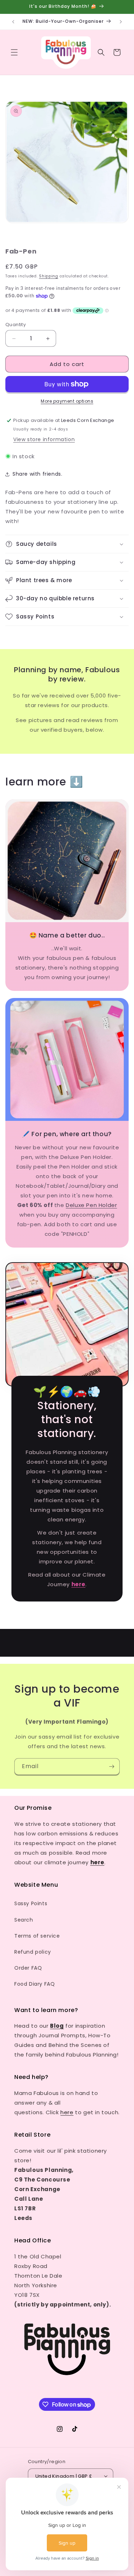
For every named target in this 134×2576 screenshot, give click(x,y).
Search (24, 1920)
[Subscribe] (111, 1767)
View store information (44, 439)
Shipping (49, 276)
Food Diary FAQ (34, 1984)
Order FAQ (28, 1968)
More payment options (67, 401)
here (67, 2112)
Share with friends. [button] (37, 474)
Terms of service (37, 1936)
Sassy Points (31, 1903)
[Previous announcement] (13, 22)
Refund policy (33, 1952)
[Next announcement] (121, 22)
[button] (14, 52)
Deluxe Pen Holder (91, 1205)
